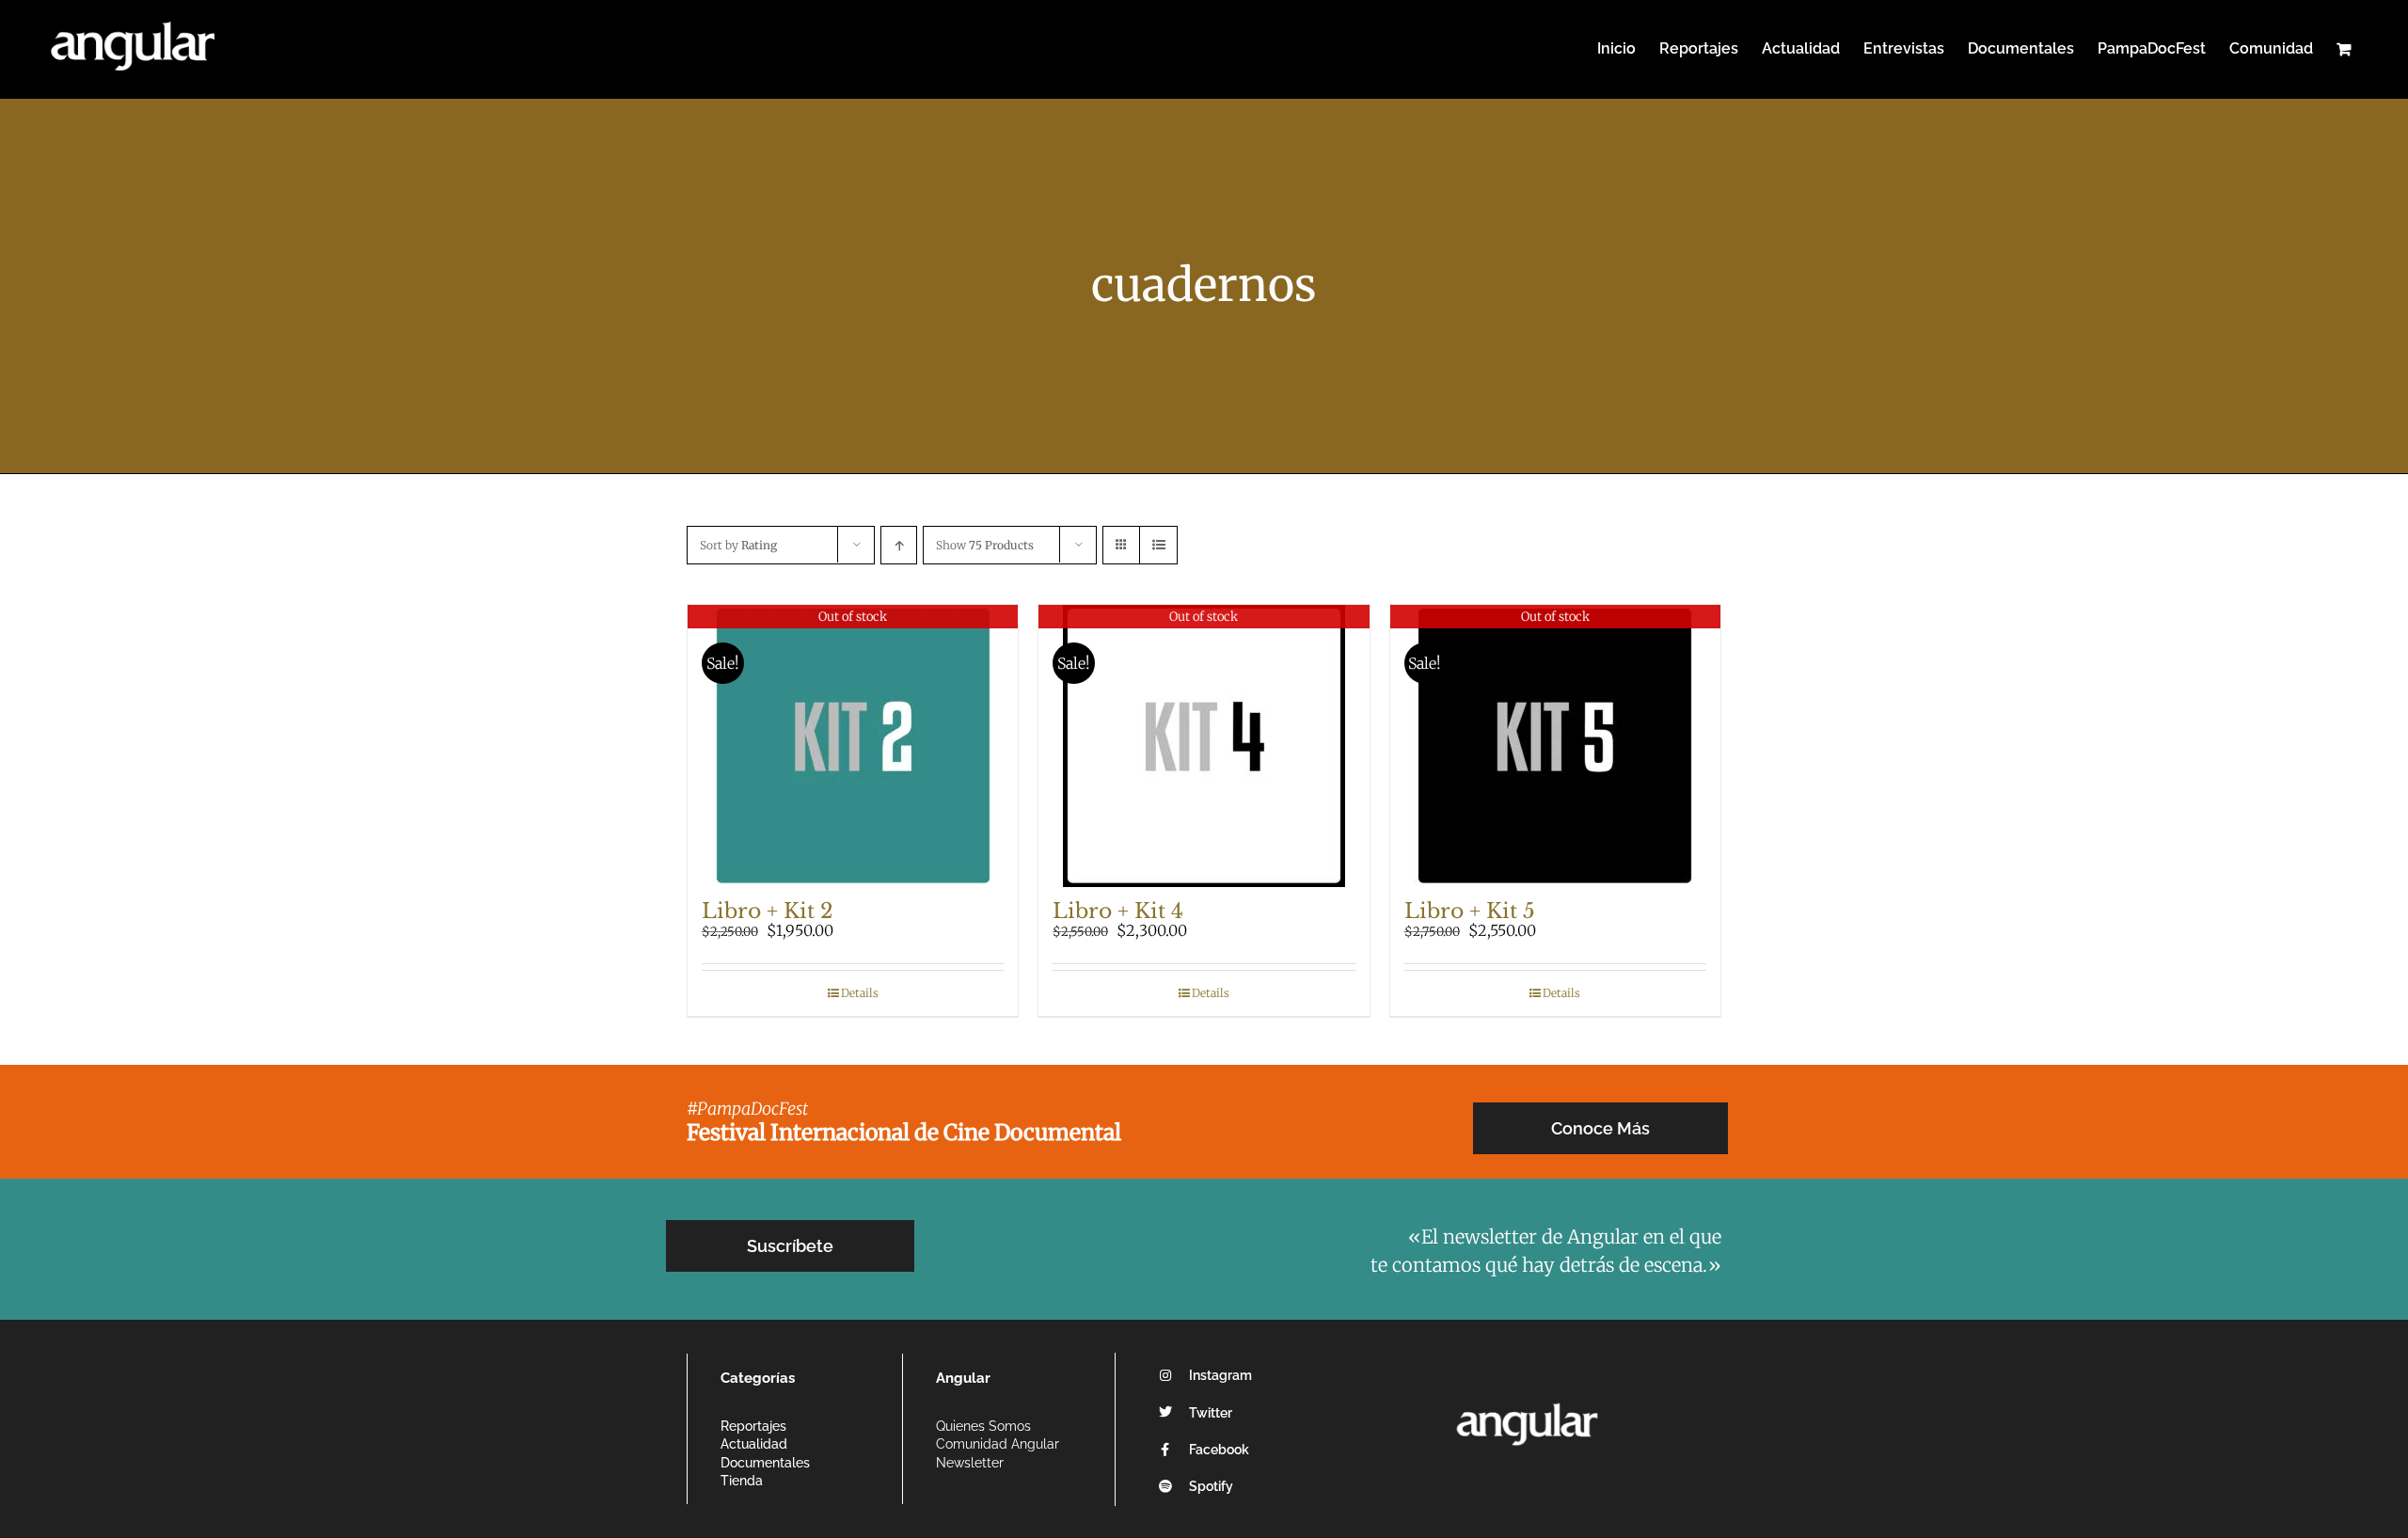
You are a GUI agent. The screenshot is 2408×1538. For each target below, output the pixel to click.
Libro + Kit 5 (1470, 911)
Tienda (742, 1481)
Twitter (1211, 1413)
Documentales (765, 1463)
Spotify (1211, 1486)
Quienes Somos (983, 1426)
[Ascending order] (899, 545)
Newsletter (970, 1463)
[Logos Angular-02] (1527, 1397)
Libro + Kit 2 (768, 911)
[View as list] (1158, 545)
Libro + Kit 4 (1118, 911)
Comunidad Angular (998, 1444)
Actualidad (754, 1444)
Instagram (1220, 1375)
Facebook (1219, 1450)
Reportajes (753, 1426)
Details (860, 993)
